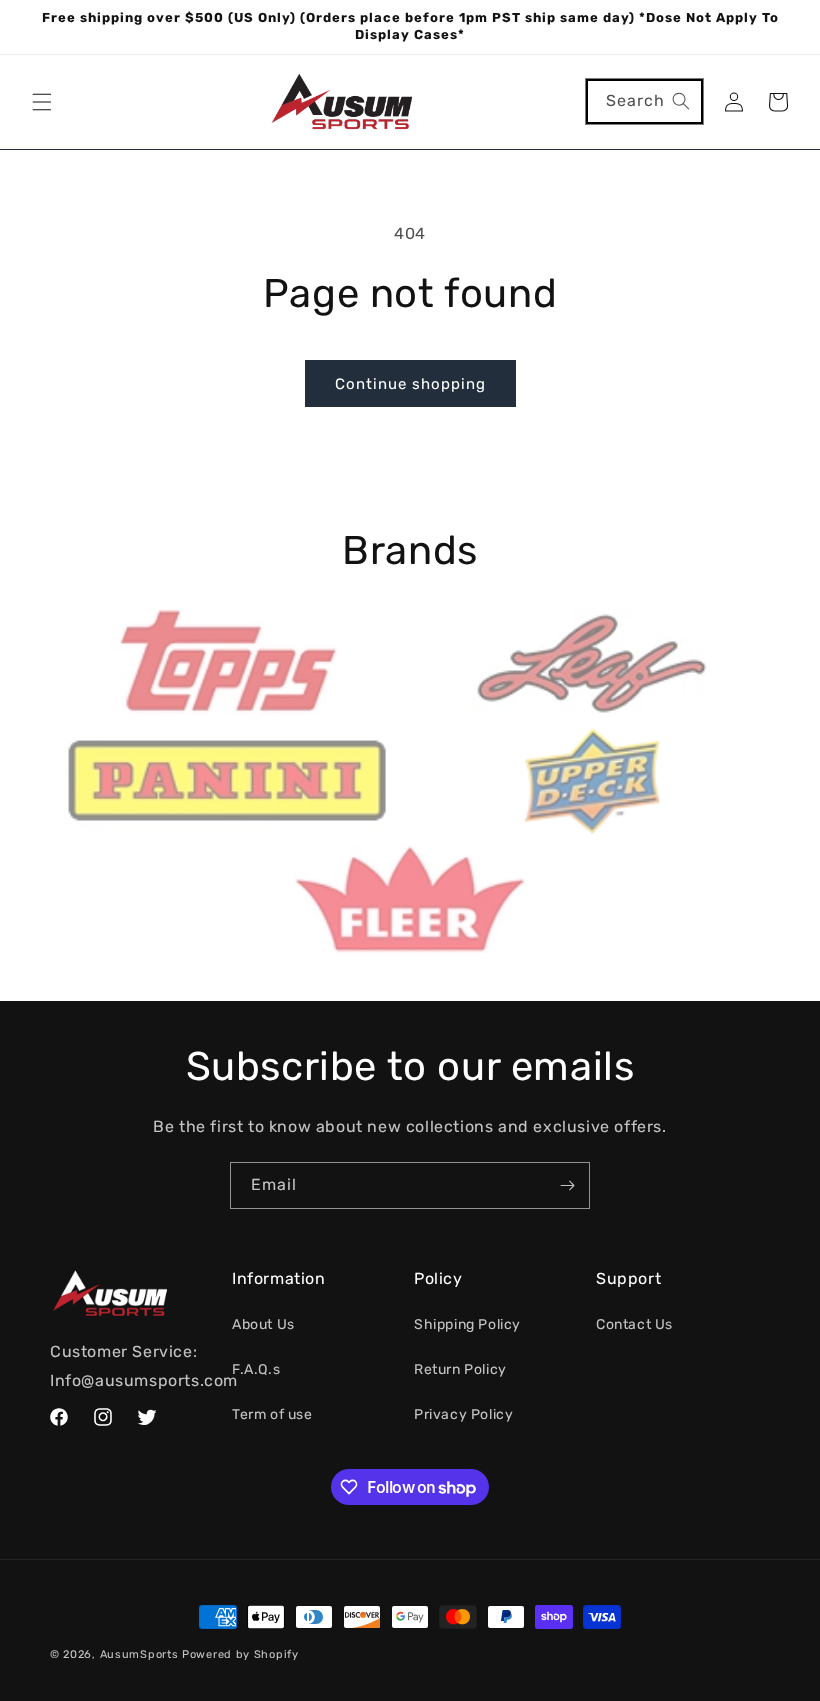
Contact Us (634, 1324)
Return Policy (460, 1369)
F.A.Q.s (256, 1369)
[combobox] (644, 101)
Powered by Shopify (240, 1654)
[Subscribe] (567, 1185)
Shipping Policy (467, 1324)
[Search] (681, 101)
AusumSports (139, 1654)
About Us (263, 1324)
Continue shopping (410, 384)
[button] (42, 102)
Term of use (272, 1414)
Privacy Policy (463, 1414)
